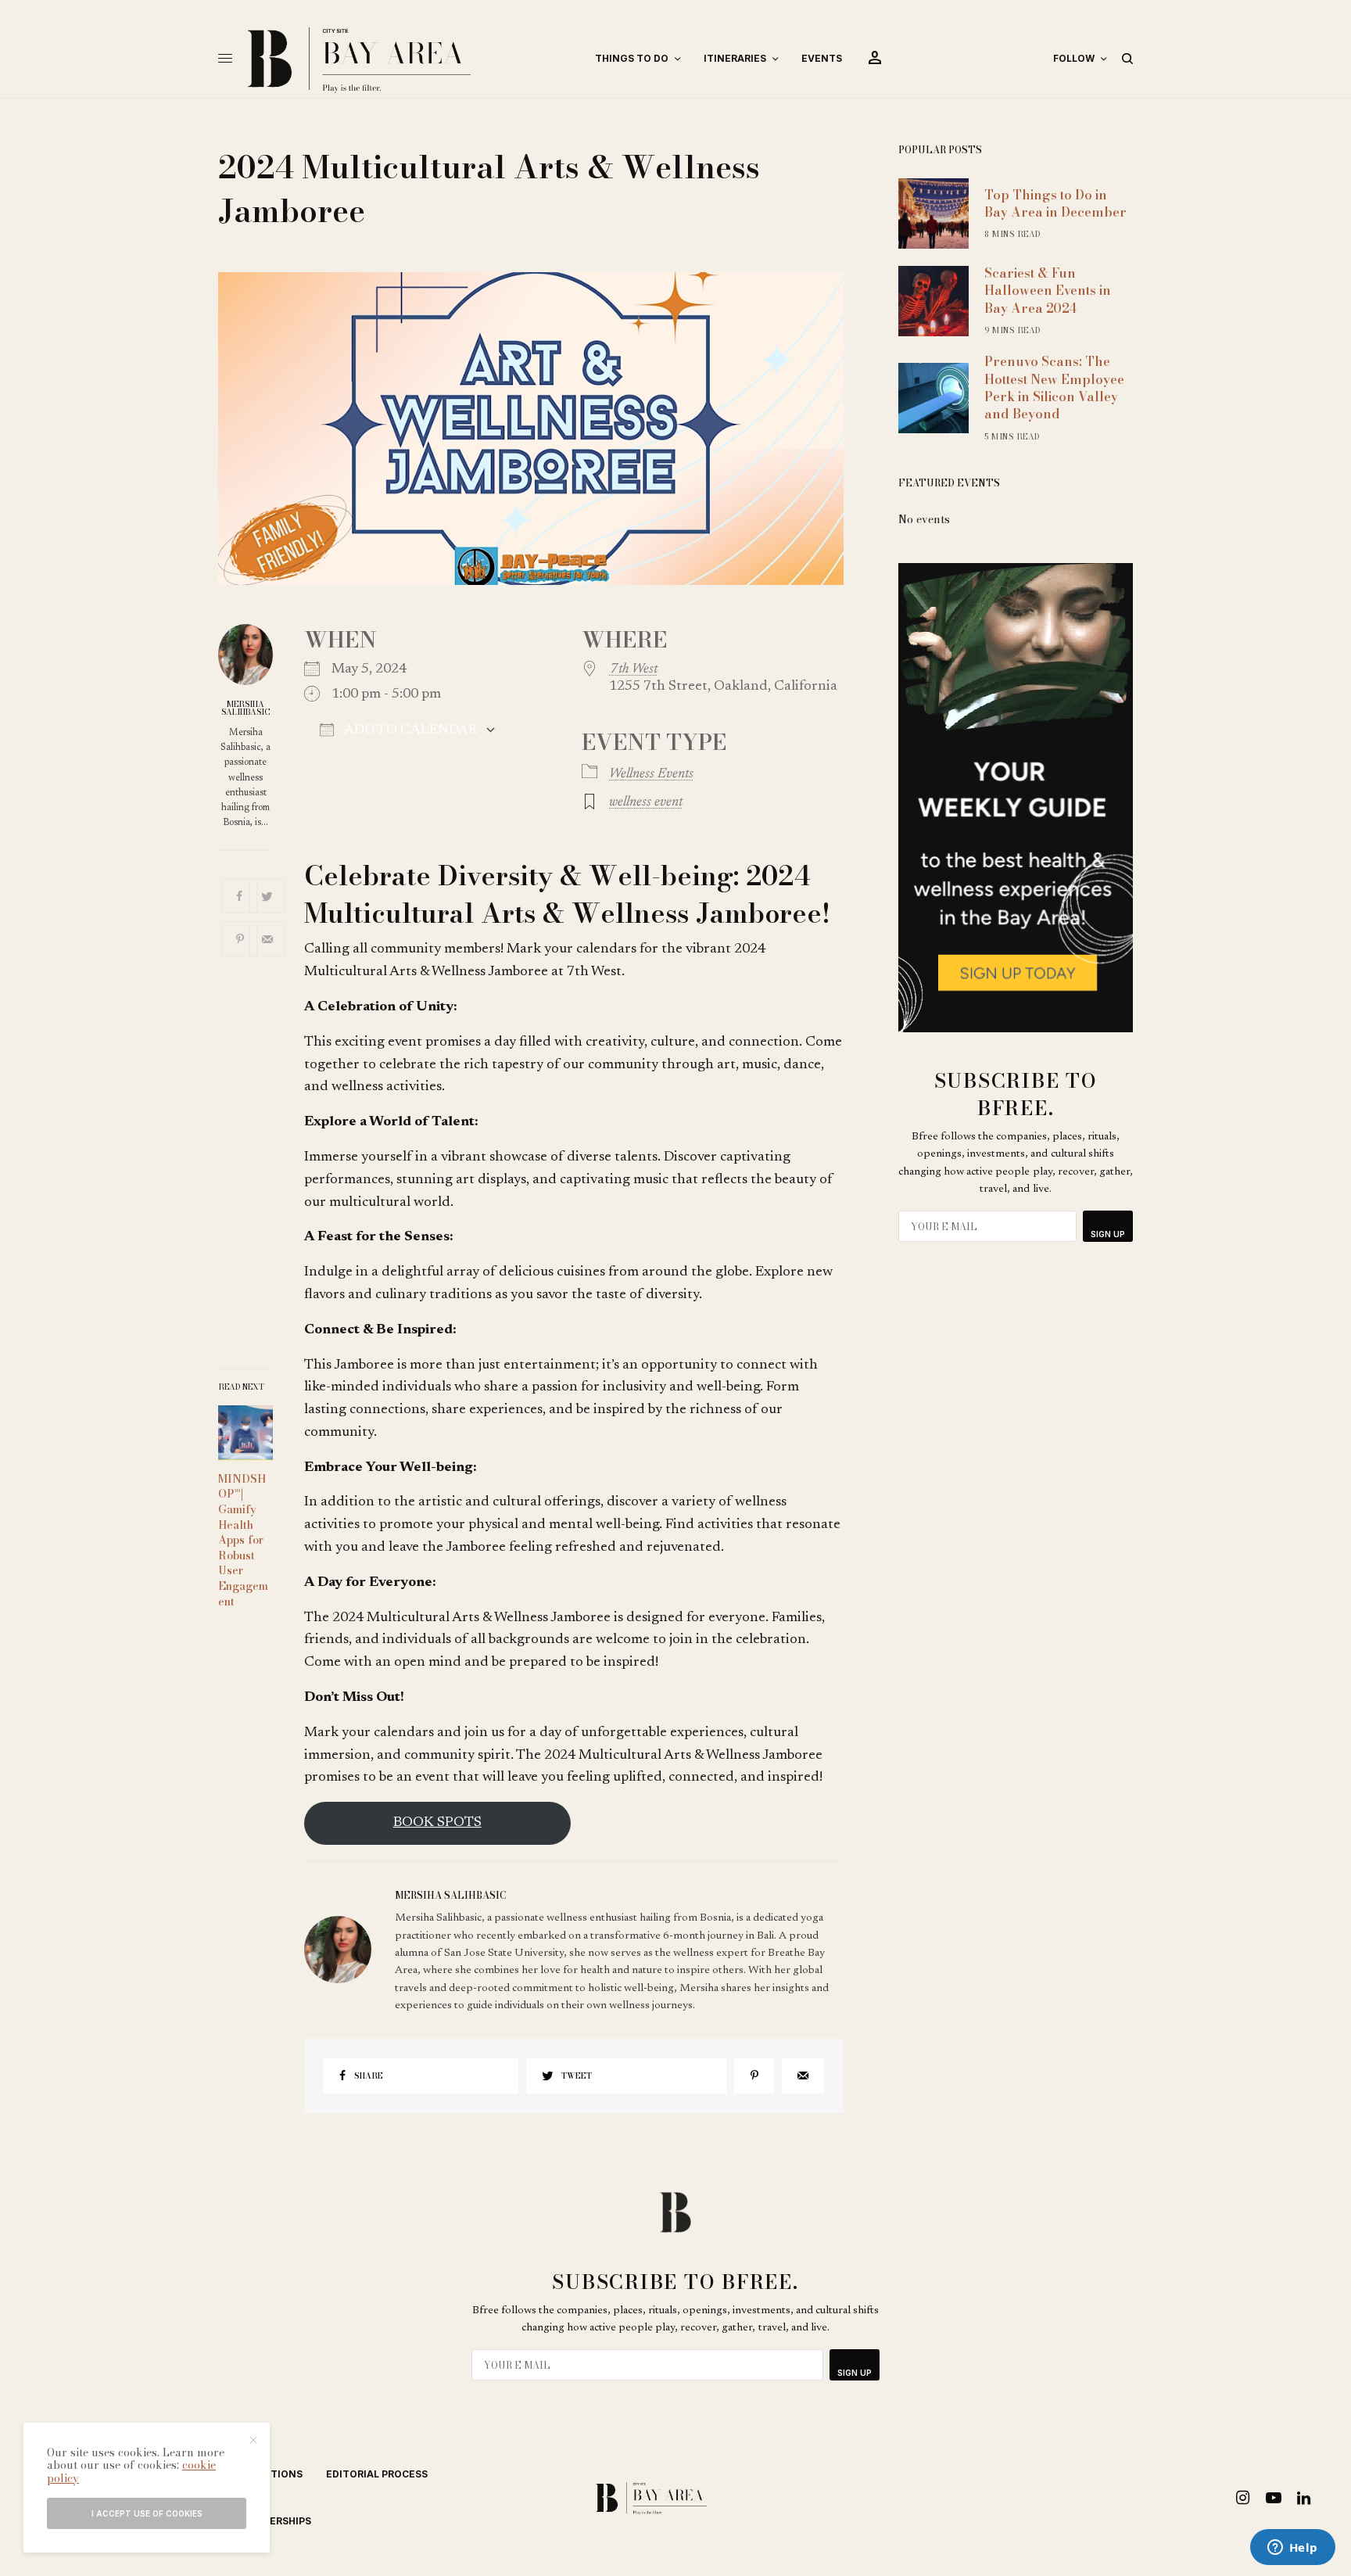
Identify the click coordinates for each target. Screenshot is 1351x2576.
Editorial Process (377, 2474)
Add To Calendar (409, 730)
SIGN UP (1108, 1234)
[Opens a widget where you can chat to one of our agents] (1292, 2549)
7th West (633, 669)
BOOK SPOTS (437, 1823)
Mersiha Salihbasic (246, 709)
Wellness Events (651, 774)
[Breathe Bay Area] (408, 59)
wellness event (646, 802)
